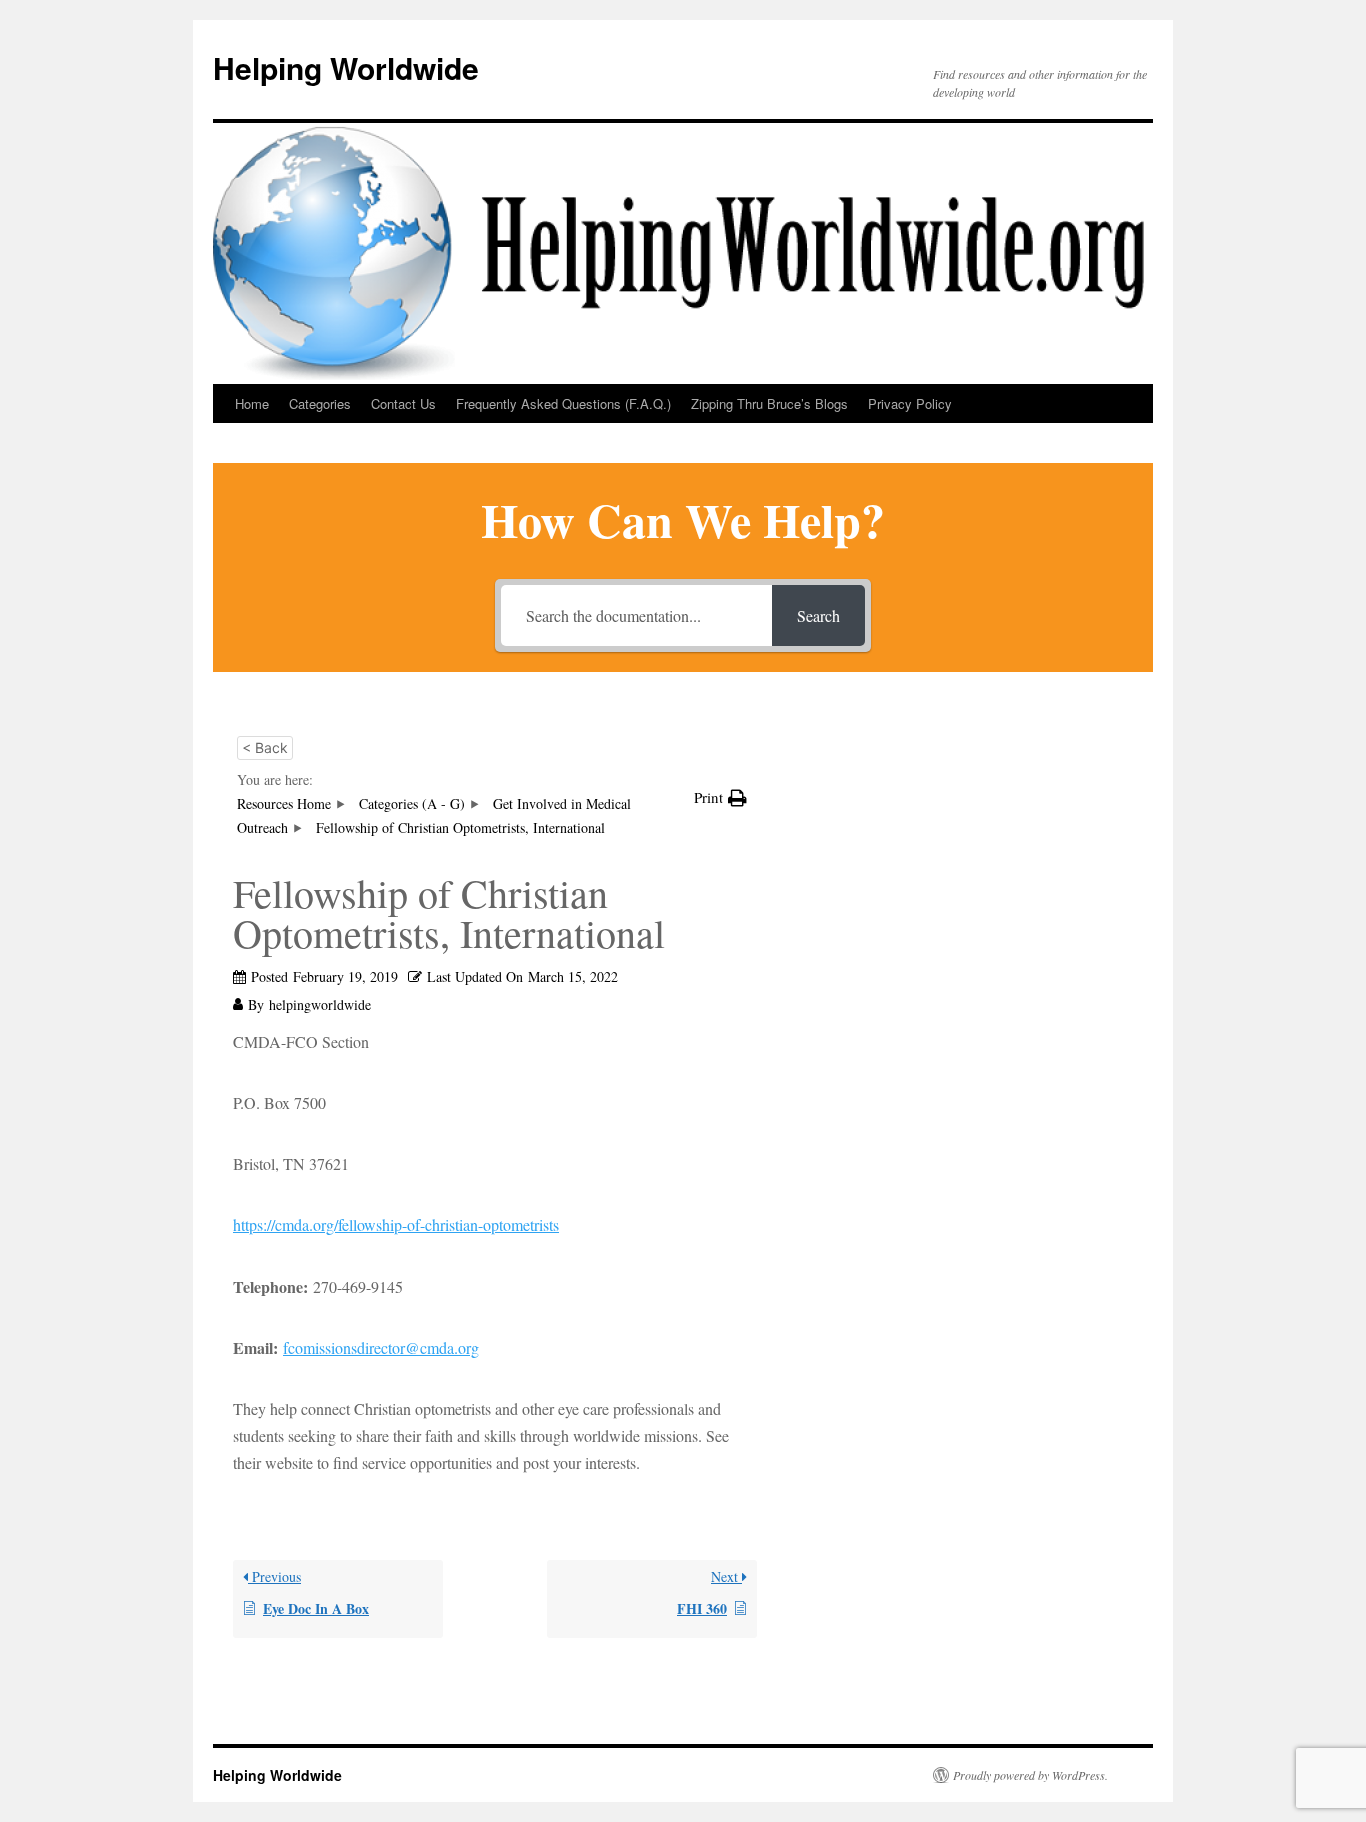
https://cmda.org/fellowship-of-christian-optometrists (396, 1224)
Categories (320, 403)
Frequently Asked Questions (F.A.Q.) (563, 403)
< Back (265, 747)
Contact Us (403, 403)
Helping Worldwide (346, 67)
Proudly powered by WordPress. (1030, 1775)
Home (252, 403)
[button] (720, 797)
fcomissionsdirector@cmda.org (381, 1347)
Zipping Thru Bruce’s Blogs (769, 403)
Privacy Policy (910, 403)
